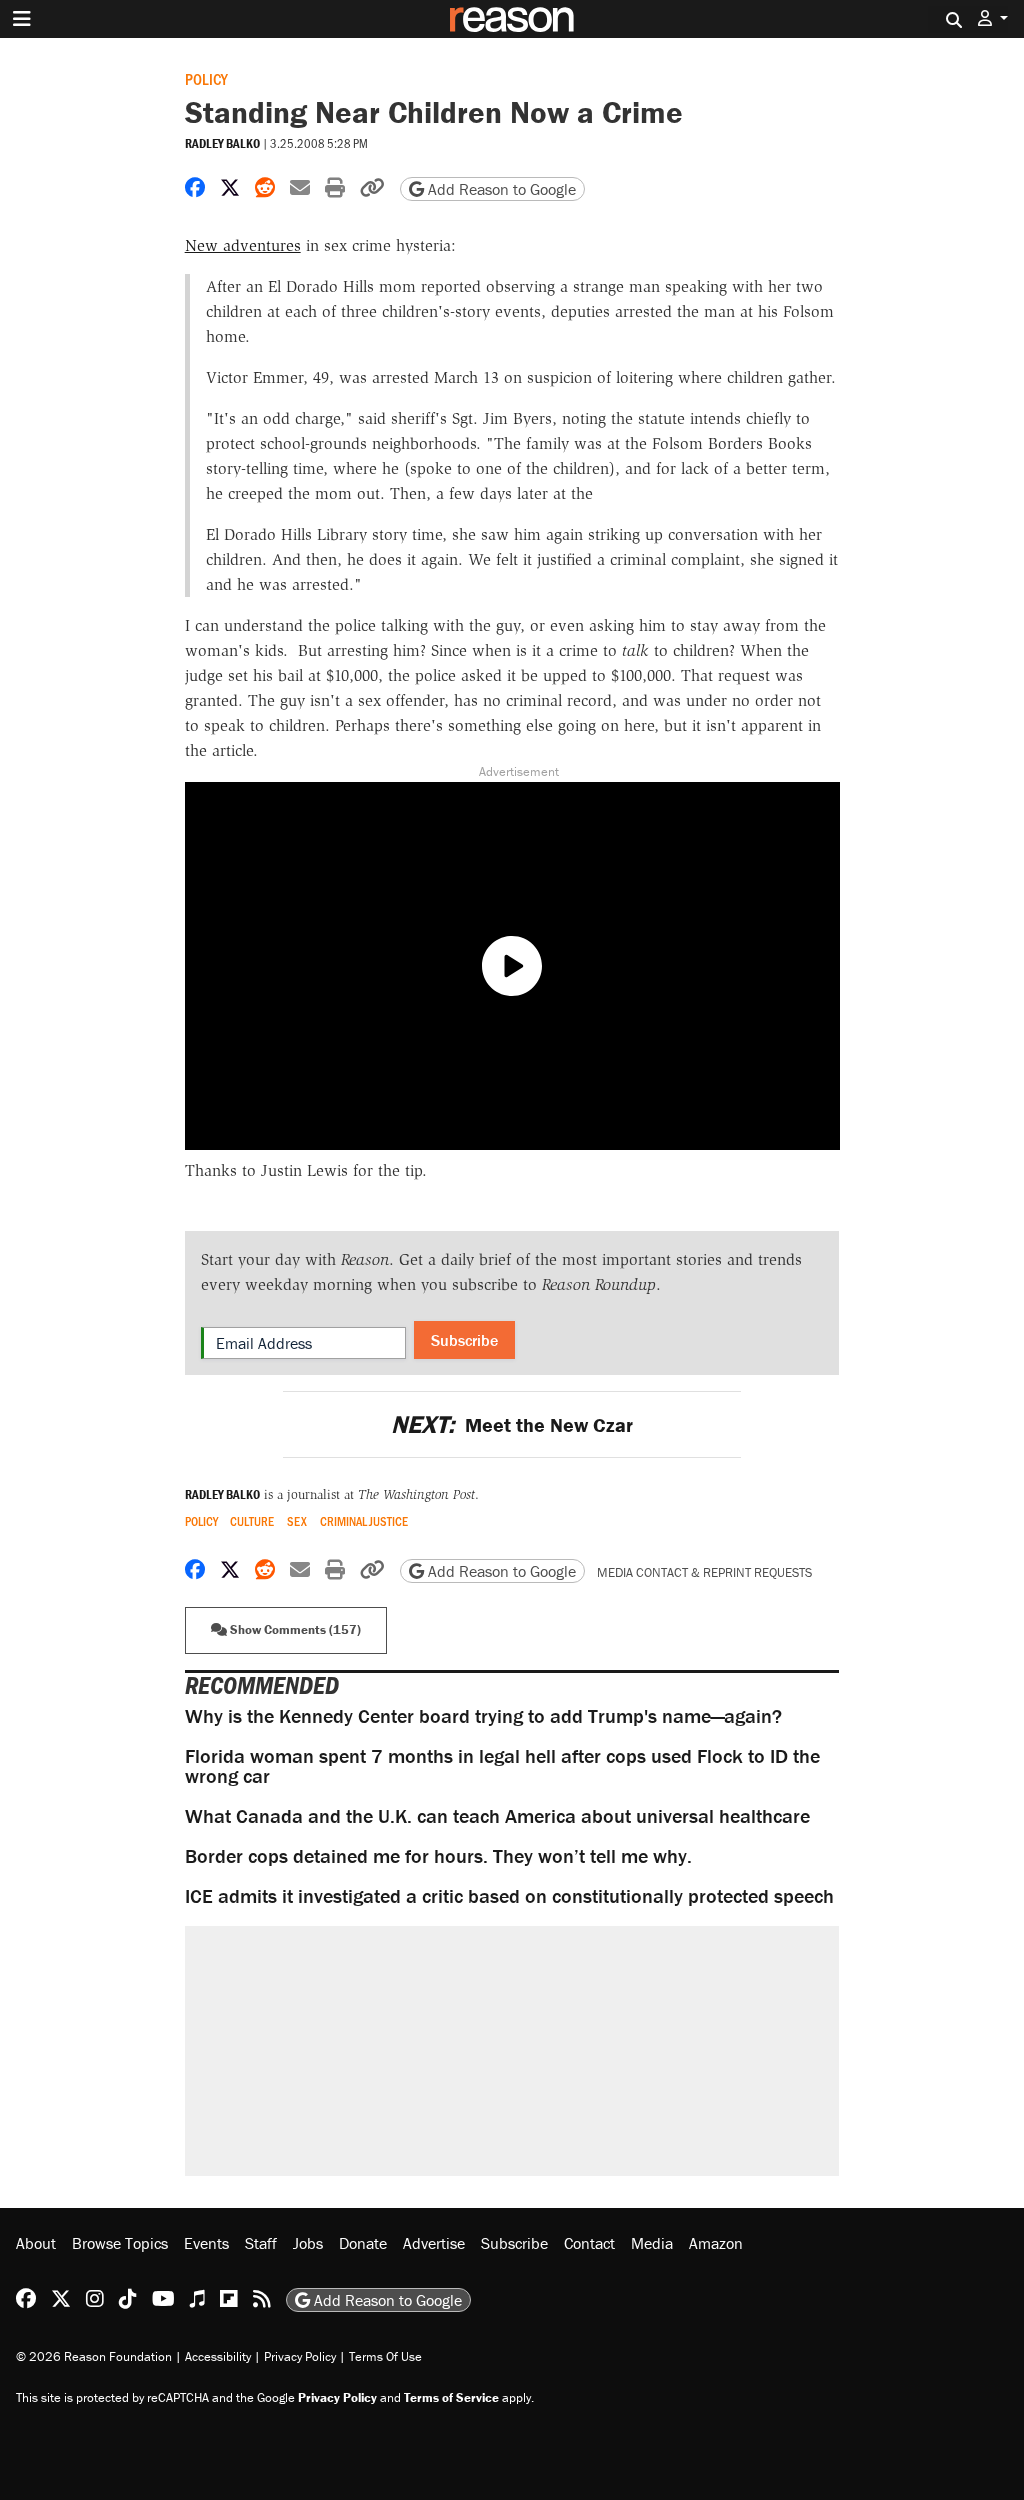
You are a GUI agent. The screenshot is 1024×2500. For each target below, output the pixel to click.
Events (206, 2243)
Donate (363, 2243)
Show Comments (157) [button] (294, 1629)
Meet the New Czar (512, 1424)
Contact (589, 2243)
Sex (297, 1521)
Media (652, 2243)
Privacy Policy (300, 2356)
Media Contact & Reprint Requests (704, 1572)
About (36, 2243)
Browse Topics (120, 2243)
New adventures (243, 245)
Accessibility (218, 2356)
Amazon (716, 2243)
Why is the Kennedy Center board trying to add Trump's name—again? (483, 1715)
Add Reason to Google (500, 189)
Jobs (308, 2243)
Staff (261, 2243)
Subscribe (464, 1340)
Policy (206, 78)
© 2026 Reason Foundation (94, 2356)
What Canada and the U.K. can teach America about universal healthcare (497, 1815)
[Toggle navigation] (22, 19)
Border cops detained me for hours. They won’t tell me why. (438, 1855)
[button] (993, 18)
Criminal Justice (364, 1521)
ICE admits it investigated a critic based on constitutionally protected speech (509, 1895)
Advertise (434, 2243)
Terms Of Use (385, 2356)
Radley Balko (222, 143)
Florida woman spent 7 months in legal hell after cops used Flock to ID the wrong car (502, 1765)
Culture (252, 1521)
